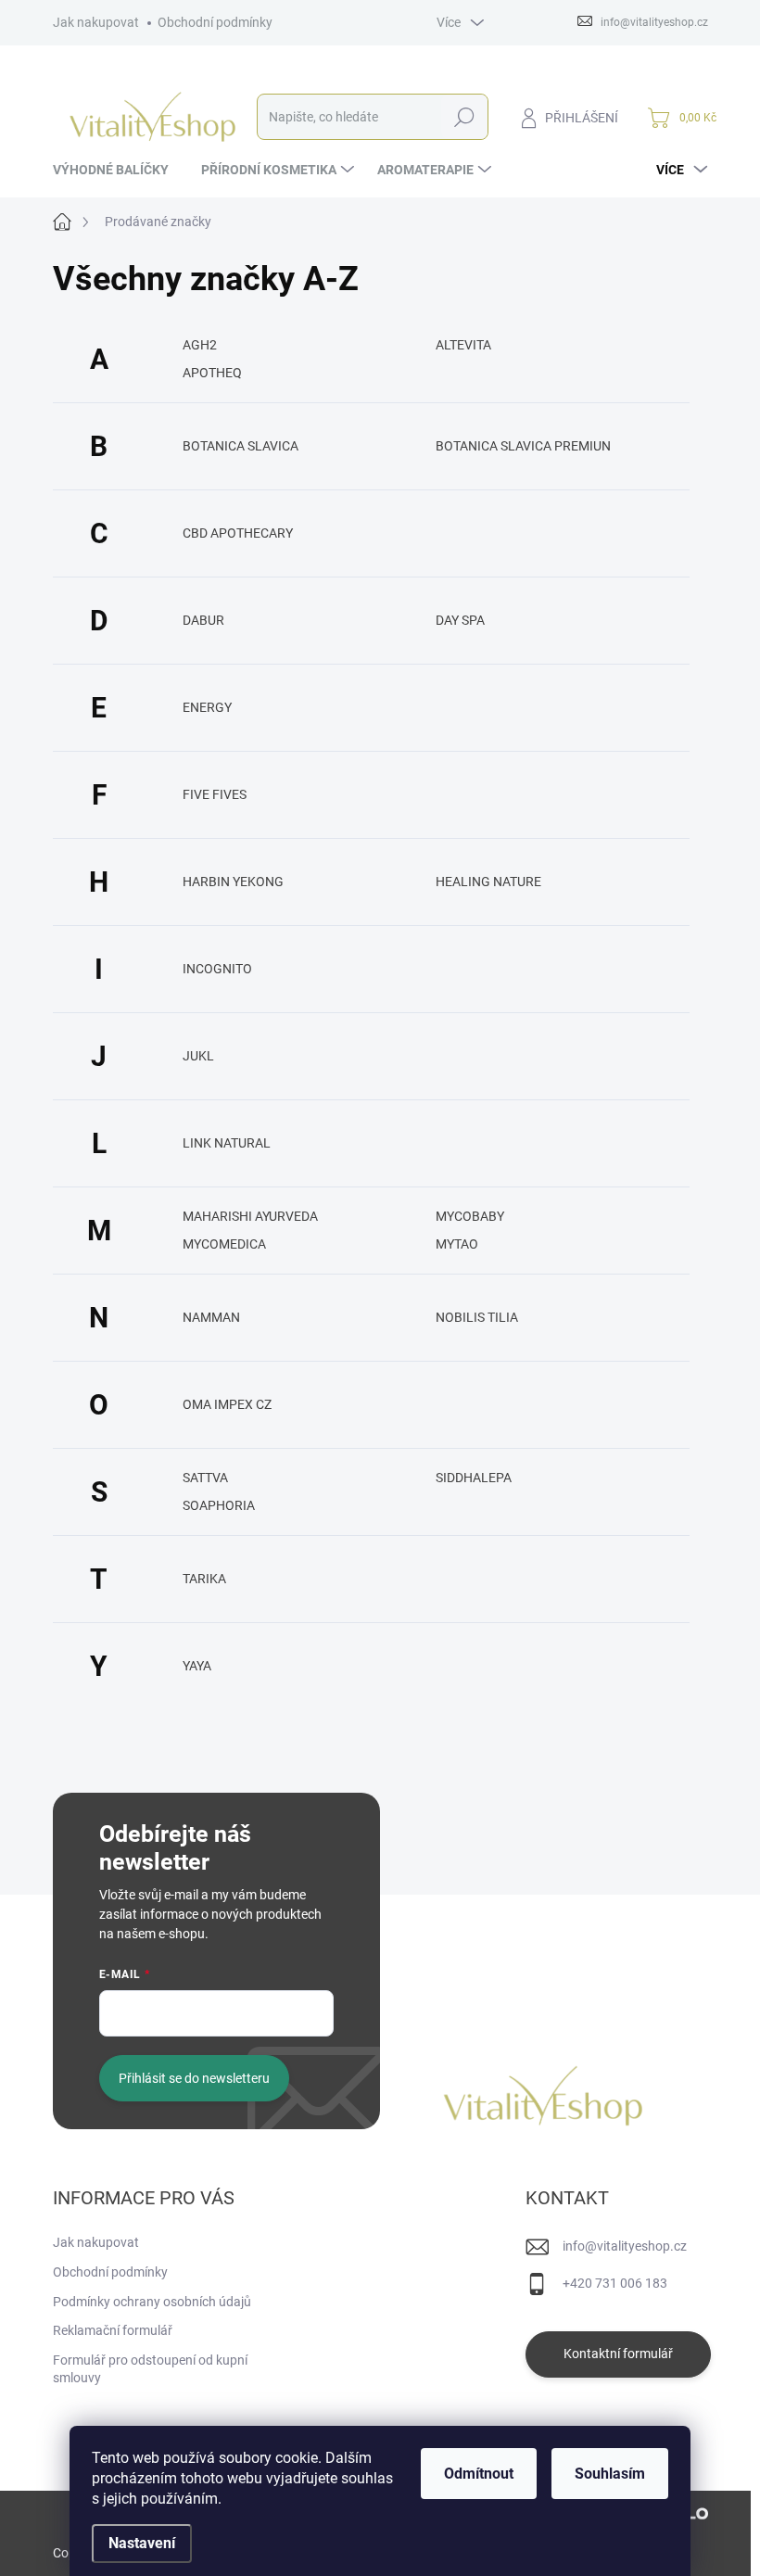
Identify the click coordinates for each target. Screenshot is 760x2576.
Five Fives (215, 794)
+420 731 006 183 (615, 2283)
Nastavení (142, 2543)
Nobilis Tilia (477, 1317)
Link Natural (227, 1143)
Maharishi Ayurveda (250, 1216)
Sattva (205, 1478)
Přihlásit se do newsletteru (194, 2078)
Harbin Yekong (233, 882)
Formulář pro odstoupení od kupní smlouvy (150, 2369)
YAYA (197, 1666)
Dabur (203, 620)
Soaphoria (219, 1505)
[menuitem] (118, 170)
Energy (207, 707)
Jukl (198, 1056)
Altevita (463, 345)
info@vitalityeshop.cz (625, 2246)
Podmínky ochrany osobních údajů (152, 2302)
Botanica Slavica (241, 446)
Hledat (464, 117)
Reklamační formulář (113, 2330)
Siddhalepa (474, 1478)
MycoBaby (470, 1216)
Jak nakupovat (96, 22)
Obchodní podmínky (215, 22)
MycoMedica (224, 1244)
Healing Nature (488, 882)
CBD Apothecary (238, 533)
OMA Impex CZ (227, 1404)
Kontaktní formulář (618, 2354)
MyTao (457, 1244)
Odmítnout (479, 2474)
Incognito (217, 969)
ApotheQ (212, 373)
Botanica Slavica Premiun (523, 446)
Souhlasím (610, 2474)
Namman (211, 1317)
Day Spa (460, 620)
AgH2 (200, 345)
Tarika (204, 1579)
